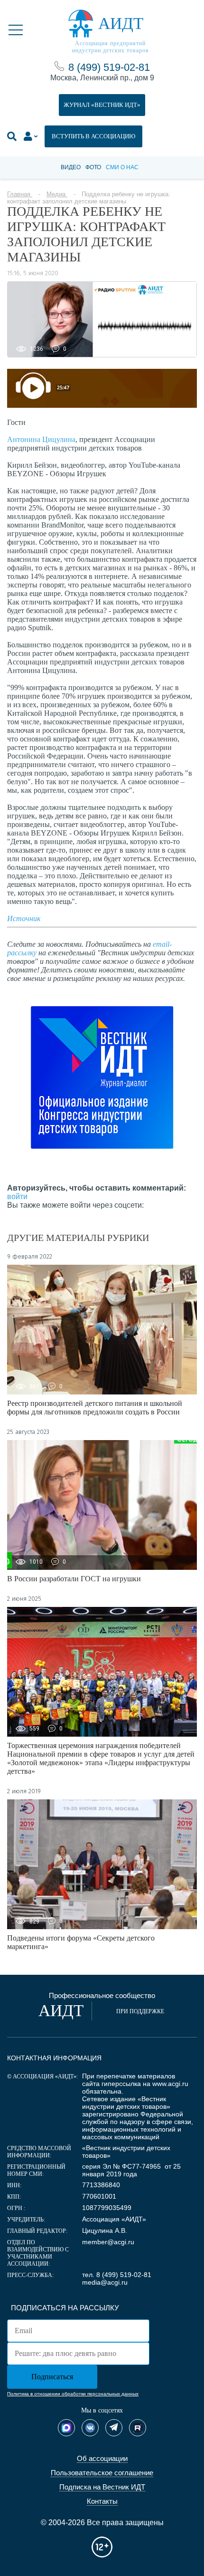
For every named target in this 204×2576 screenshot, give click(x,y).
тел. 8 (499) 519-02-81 (117, 2275)
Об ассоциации (102, 2458)
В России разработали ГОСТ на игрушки (74, 1579)
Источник (24, 918)
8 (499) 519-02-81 (109, 67)
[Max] (66, 2428)
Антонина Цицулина (41, 439)
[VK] (90, 2428)
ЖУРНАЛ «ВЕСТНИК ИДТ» (102, 105)
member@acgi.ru (108, 2242)
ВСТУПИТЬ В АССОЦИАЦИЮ (93, 136)
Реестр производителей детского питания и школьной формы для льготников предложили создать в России (95, 1408)
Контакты (102, 2501)
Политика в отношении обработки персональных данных (73, 2394)
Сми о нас (122, 167)
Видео (71, 167)
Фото (93, 167)
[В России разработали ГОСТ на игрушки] (102, 1505)
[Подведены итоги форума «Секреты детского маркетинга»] (102, 1864)
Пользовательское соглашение (102, 2473)
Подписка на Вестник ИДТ (102, 2487)
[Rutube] (138, 2428)
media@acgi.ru (105, 2282)
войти (17, 1197)
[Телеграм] (114, 2428)
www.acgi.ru (170, 2084)
